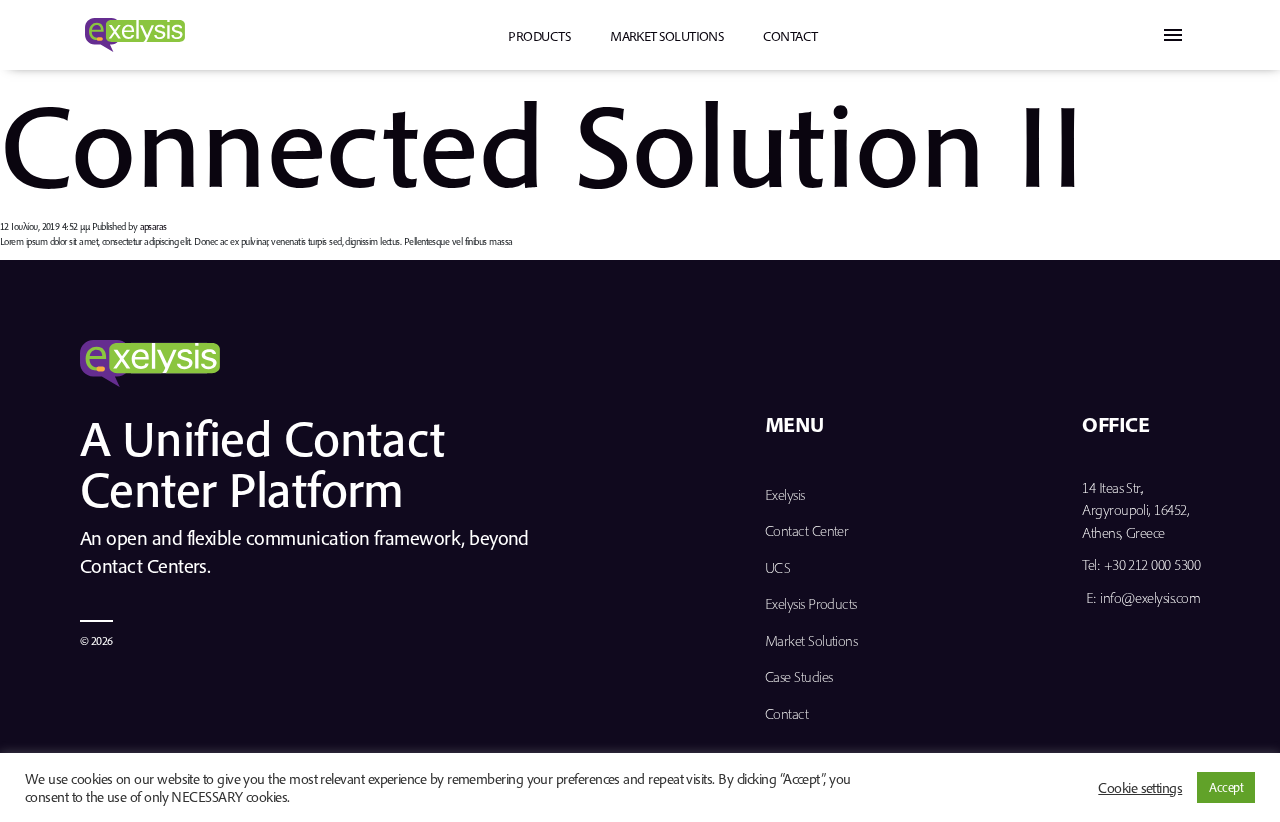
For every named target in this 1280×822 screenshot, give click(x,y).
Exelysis (785, 494)
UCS (777, 567)
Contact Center (806, 530)
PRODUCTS (539, 36)
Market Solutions (666, 36)
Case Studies (799, 676)
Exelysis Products (811, 603)
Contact (790, 36)
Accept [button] (1226, 787)
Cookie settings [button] (1140, 788)
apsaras (153, 226)
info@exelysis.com (1150, 597)
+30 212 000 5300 (1152, 564)
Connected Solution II (543, 142)
